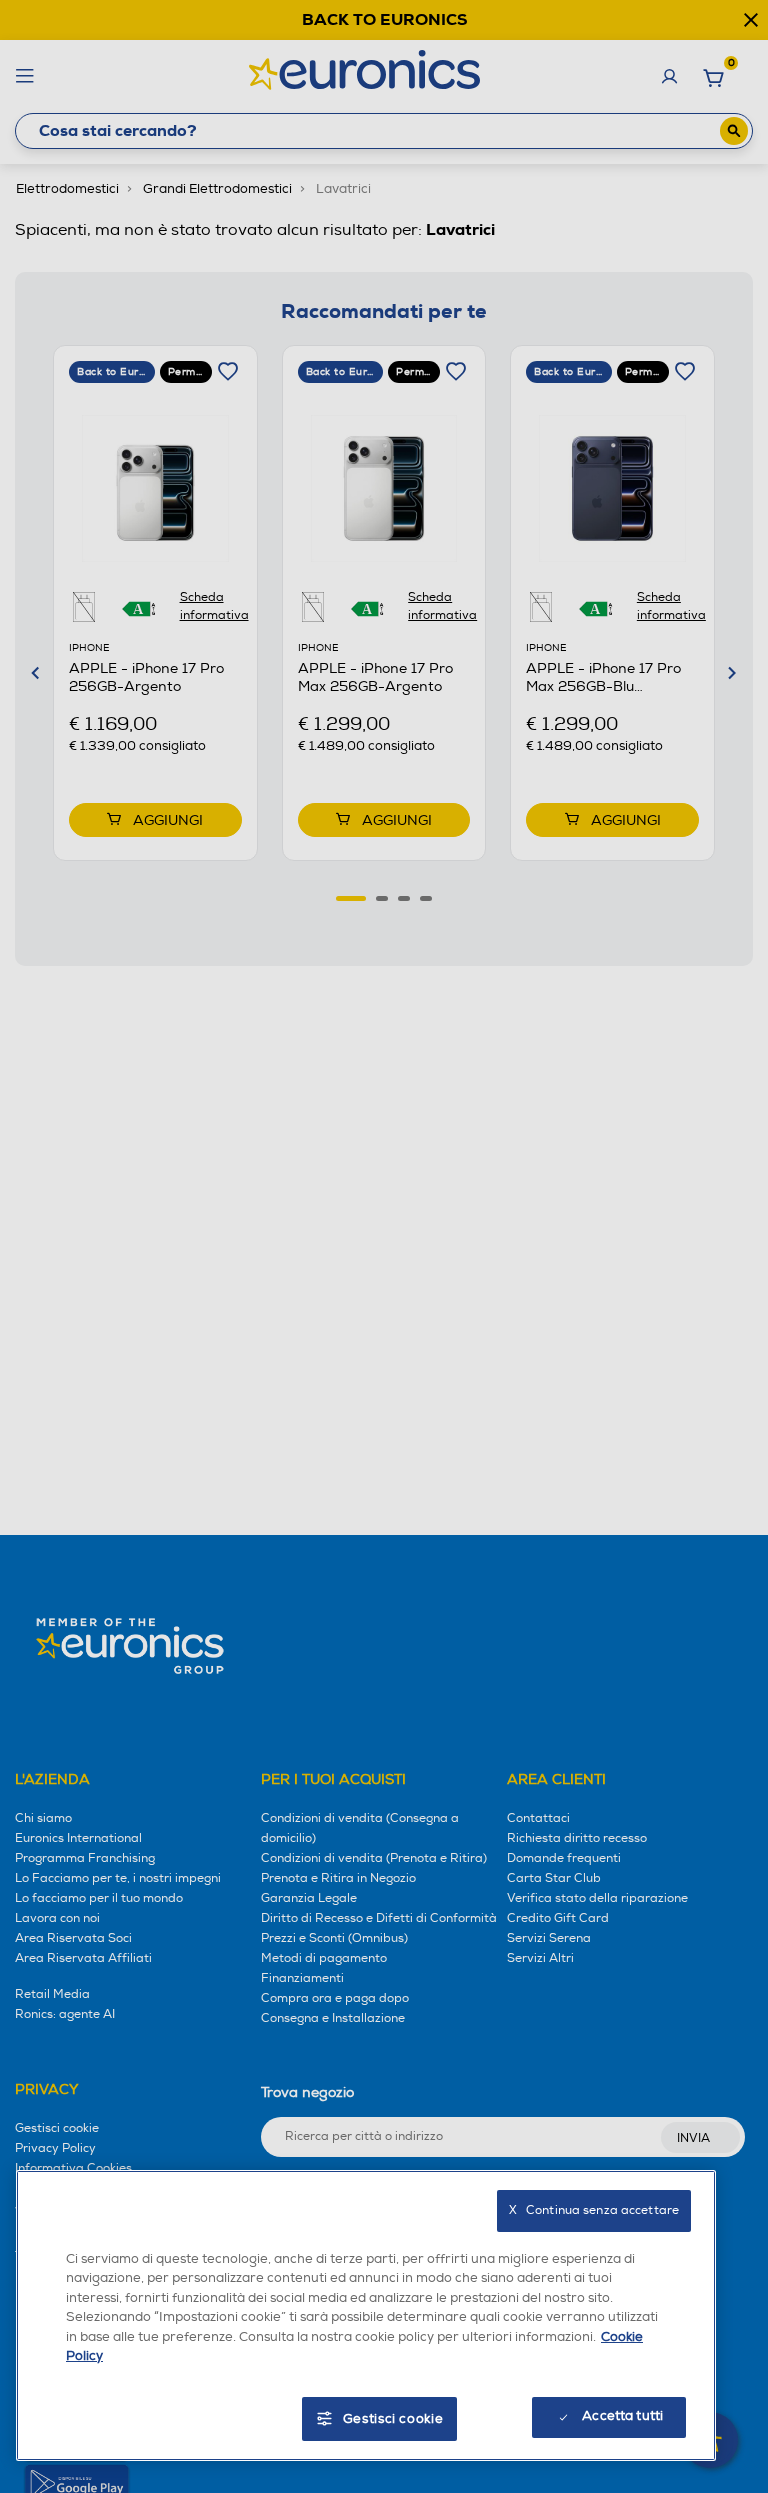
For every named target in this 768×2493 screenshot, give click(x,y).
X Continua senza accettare (594, 2210)
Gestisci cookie (393, 2419)
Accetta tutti (622, 2416)
